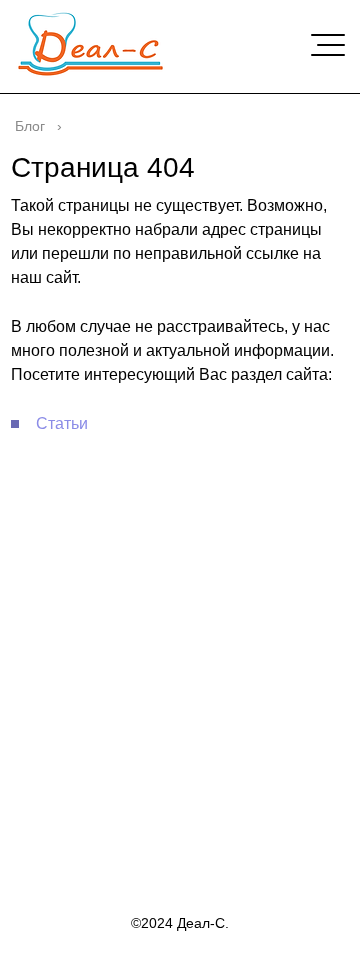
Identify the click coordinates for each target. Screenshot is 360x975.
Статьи (62, 423)
